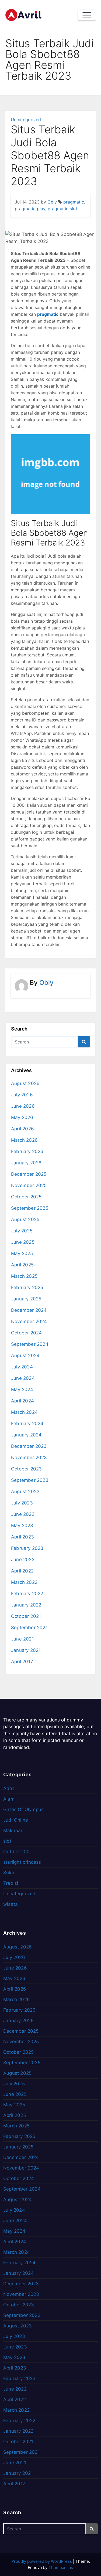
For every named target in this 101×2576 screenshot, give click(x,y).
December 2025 (29, 1174)
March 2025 (24, 1276)
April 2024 (22, 1401)
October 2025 (26, 1197)
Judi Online (16, 1820)
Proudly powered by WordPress (42, 2561)
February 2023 (27, 1548)
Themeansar (60, 2567)
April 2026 (22, 1129)
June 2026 (23, 1106)
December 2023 (29, 1446)
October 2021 (26, 1616)
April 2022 (22, 1571)
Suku (9, 1873)
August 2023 (25, 1492)
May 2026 (22, 1117)
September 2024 (30, 1344)
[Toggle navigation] (87, 15)
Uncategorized (26, 120)
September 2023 (30, 1480)
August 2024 (25, 1355)
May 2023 (22, 1526)
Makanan (13, 1831)
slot (7, 1841)
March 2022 (24, 1582)
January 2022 (26, 1605)
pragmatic (74, 202)
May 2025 (22, 1253)
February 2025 (27, 1287)
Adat (9, 1788)
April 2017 (22, 1662)
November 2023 (29, 1458)
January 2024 (26, 1435)
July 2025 (22, 1231)
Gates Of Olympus (23, 1809)
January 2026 (26, 1163)
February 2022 (27, 1594)
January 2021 (26, 1650)
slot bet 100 (16, 1852)
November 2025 (29, 1185)
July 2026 (22, 1095)
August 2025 (25, 1219)
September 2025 (30, 1208)
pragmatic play (30, 209)
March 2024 (24, 1412)
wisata (11, 1904)
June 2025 (23, 1242)
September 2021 (29, 1628)
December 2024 (29, 1310)
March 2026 (24, 1140)
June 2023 (23, 1514)
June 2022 (23, 1560)
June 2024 (23, 1378)
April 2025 (22, 1265)
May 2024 (22, 1389)
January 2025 (26, 1299)
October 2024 (26, 1333)
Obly (52, 202)
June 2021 (22, 1639)
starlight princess (22, 1862)
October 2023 (26, 1469)
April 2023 (22, 1537)
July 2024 (22, 1367)
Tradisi (11, 1883)
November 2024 (29, 1321)
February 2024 (27, 1423)
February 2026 (27, 1151)
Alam (9, 1799)
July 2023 (22, 1503)
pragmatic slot (62, 209)
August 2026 (25, 1083)
